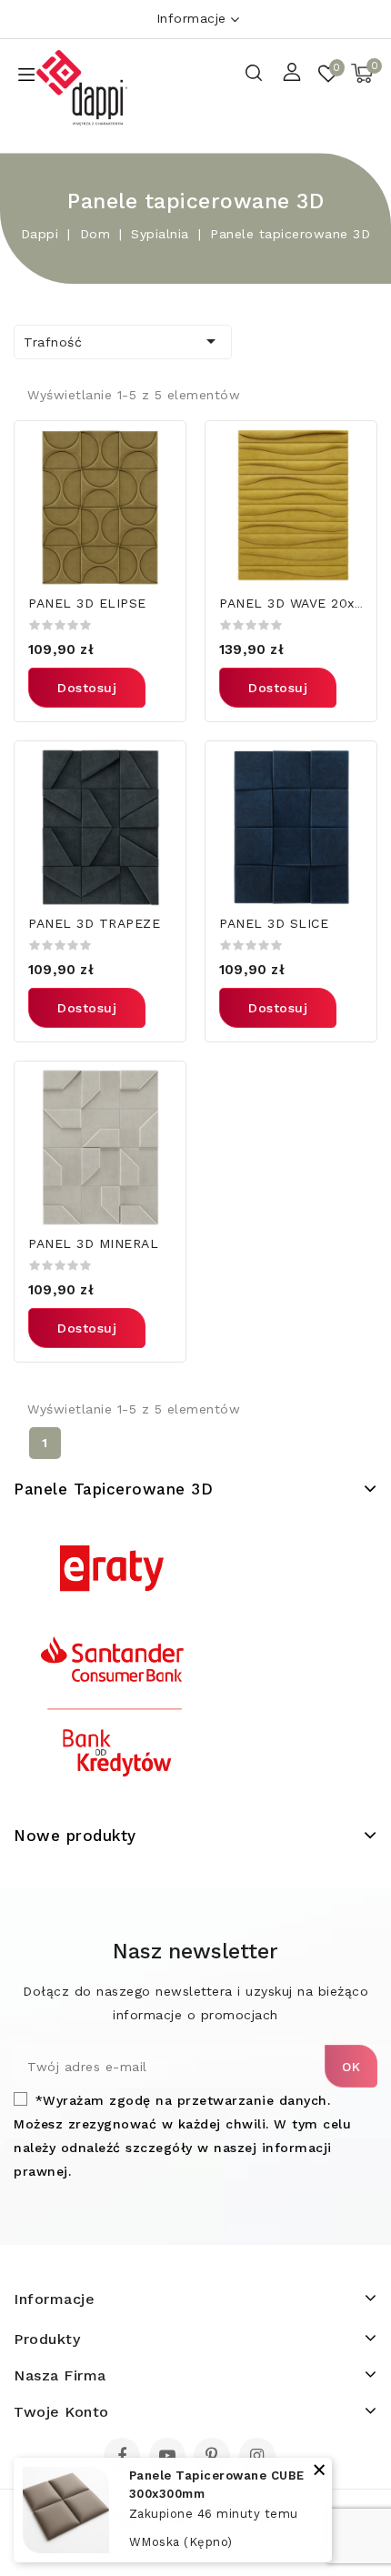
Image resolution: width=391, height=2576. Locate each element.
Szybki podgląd (160, 446)
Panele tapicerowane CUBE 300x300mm (217, 2485)
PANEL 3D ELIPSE (87, 603)
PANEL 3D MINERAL (93, 1243)
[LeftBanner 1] (113, 1663)
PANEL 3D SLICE (274, 923)
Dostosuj (87, 688)
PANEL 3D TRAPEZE (94, 923)
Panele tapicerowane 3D (113, 1489)
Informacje (191, 18)
